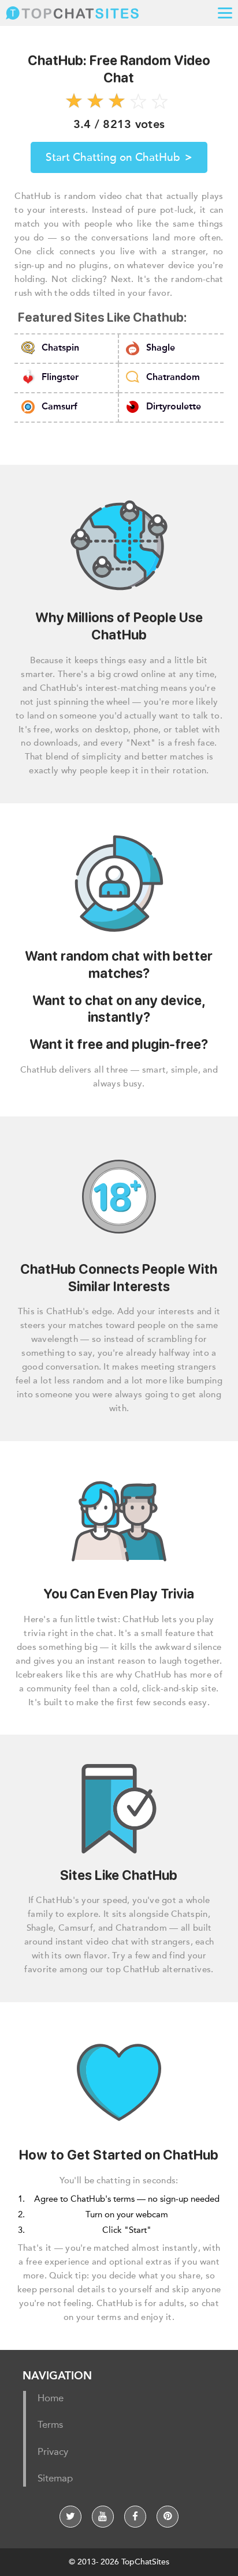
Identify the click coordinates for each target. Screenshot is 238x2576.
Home (51, 2399)
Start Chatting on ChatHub (119, 157)
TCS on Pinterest (168, 2517)
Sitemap (55, 2479)
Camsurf (59, 407)
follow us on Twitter (70, 2517)
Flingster (60, 378)
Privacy (53, 2452)
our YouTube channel (103, 2517)
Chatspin (60, 349)
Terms (50, 2426)
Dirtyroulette (174, 407)
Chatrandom (173, 378)
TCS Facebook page (135, 2517)
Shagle (161, 349)
